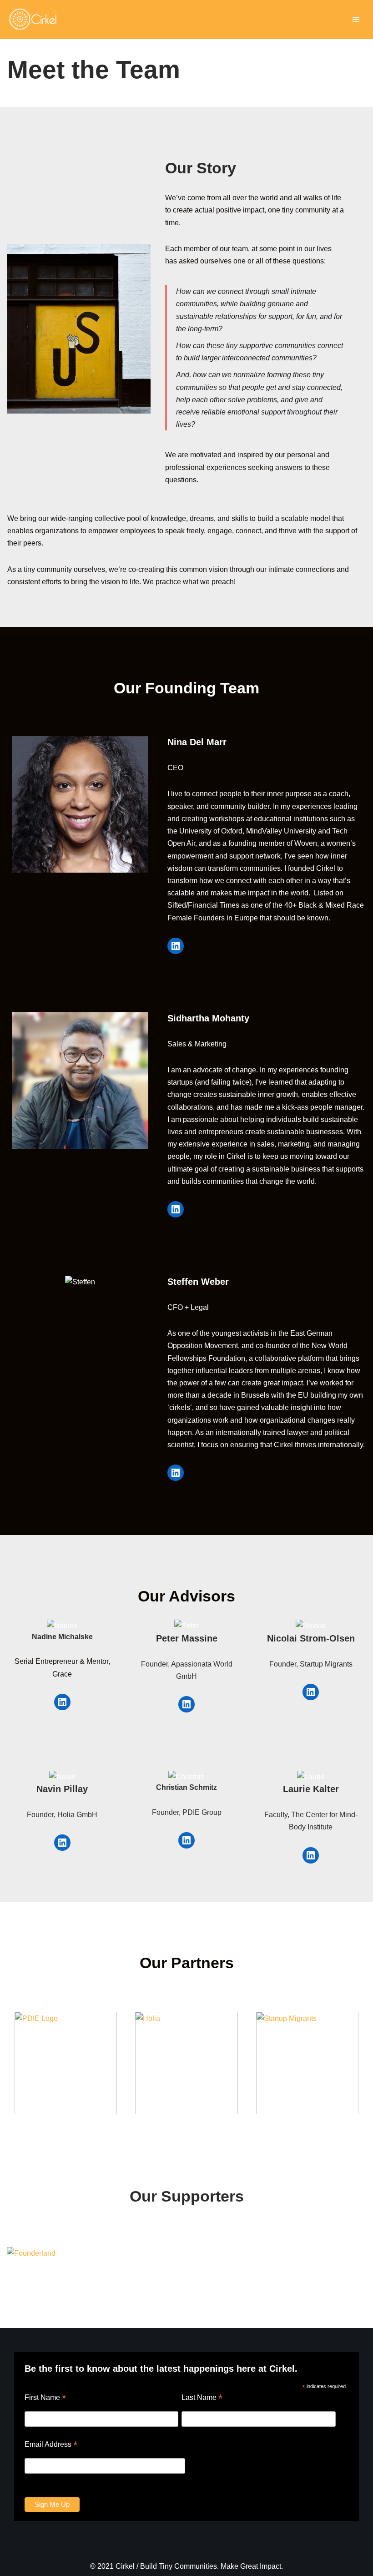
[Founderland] (31, 2253)
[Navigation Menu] (356, 20)
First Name (45, 2397)
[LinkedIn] (176, 946)
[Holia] (186, 2063)
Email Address (51, 2444)
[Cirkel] (35, 20)
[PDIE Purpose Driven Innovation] (66, 2063)
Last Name (202, 2397)
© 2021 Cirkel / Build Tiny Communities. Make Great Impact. (186, 2566)
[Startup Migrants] (307, 2063)
